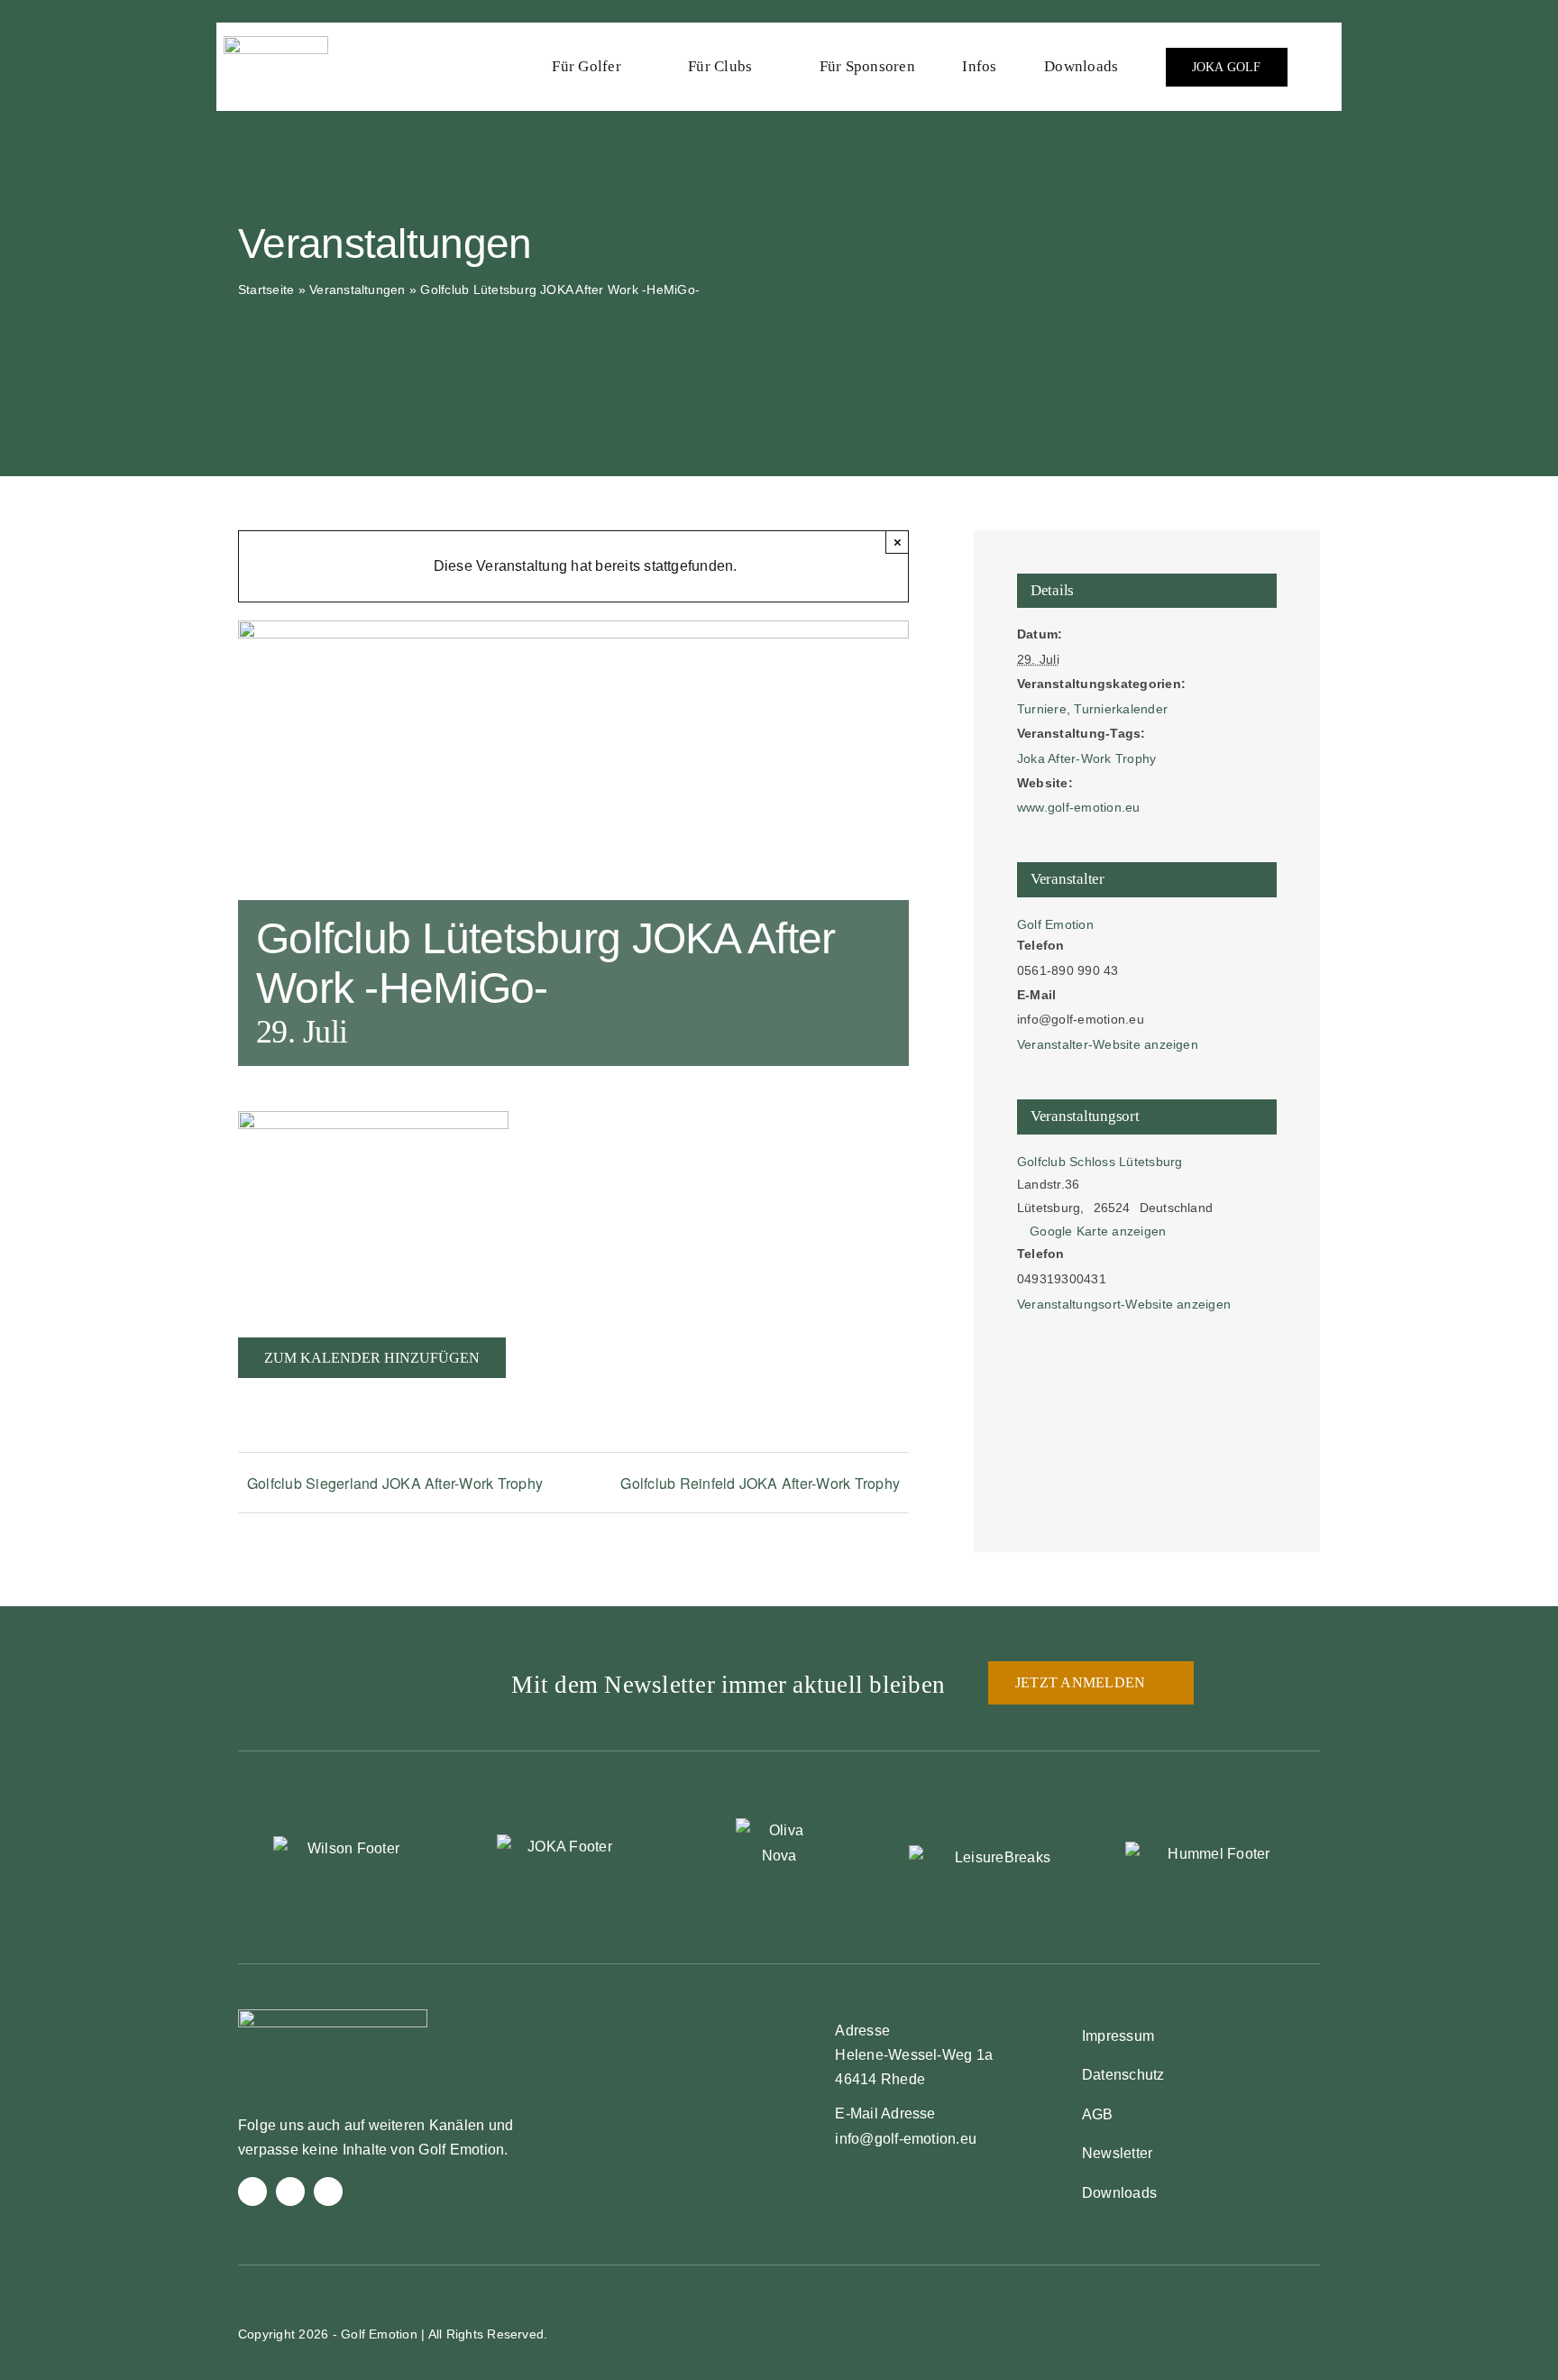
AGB (1098, 2114)
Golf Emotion (1055, 924)
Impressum (1118, 2036)
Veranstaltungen (357, 289)
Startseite (266, 289)
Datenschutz (1123, 2075)
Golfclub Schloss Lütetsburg (1100, 1162)
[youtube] (328, 2192)
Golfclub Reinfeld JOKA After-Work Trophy (760, 1483)
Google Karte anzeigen (1098, 1231)
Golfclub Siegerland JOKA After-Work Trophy (395, 1483)
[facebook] (252, 2192)
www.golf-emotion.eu (1079, 807)
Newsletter (1117, 2153)
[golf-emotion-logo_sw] (276, 43)
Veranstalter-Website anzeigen (1108, 1044)
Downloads (1119, 2193)
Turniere (1042, 709)
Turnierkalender (1121, 709)
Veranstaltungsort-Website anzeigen (1124, 1304)
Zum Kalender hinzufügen (372, 1358)
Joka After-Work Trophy (1086, 758)
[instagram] (290, 2192)
